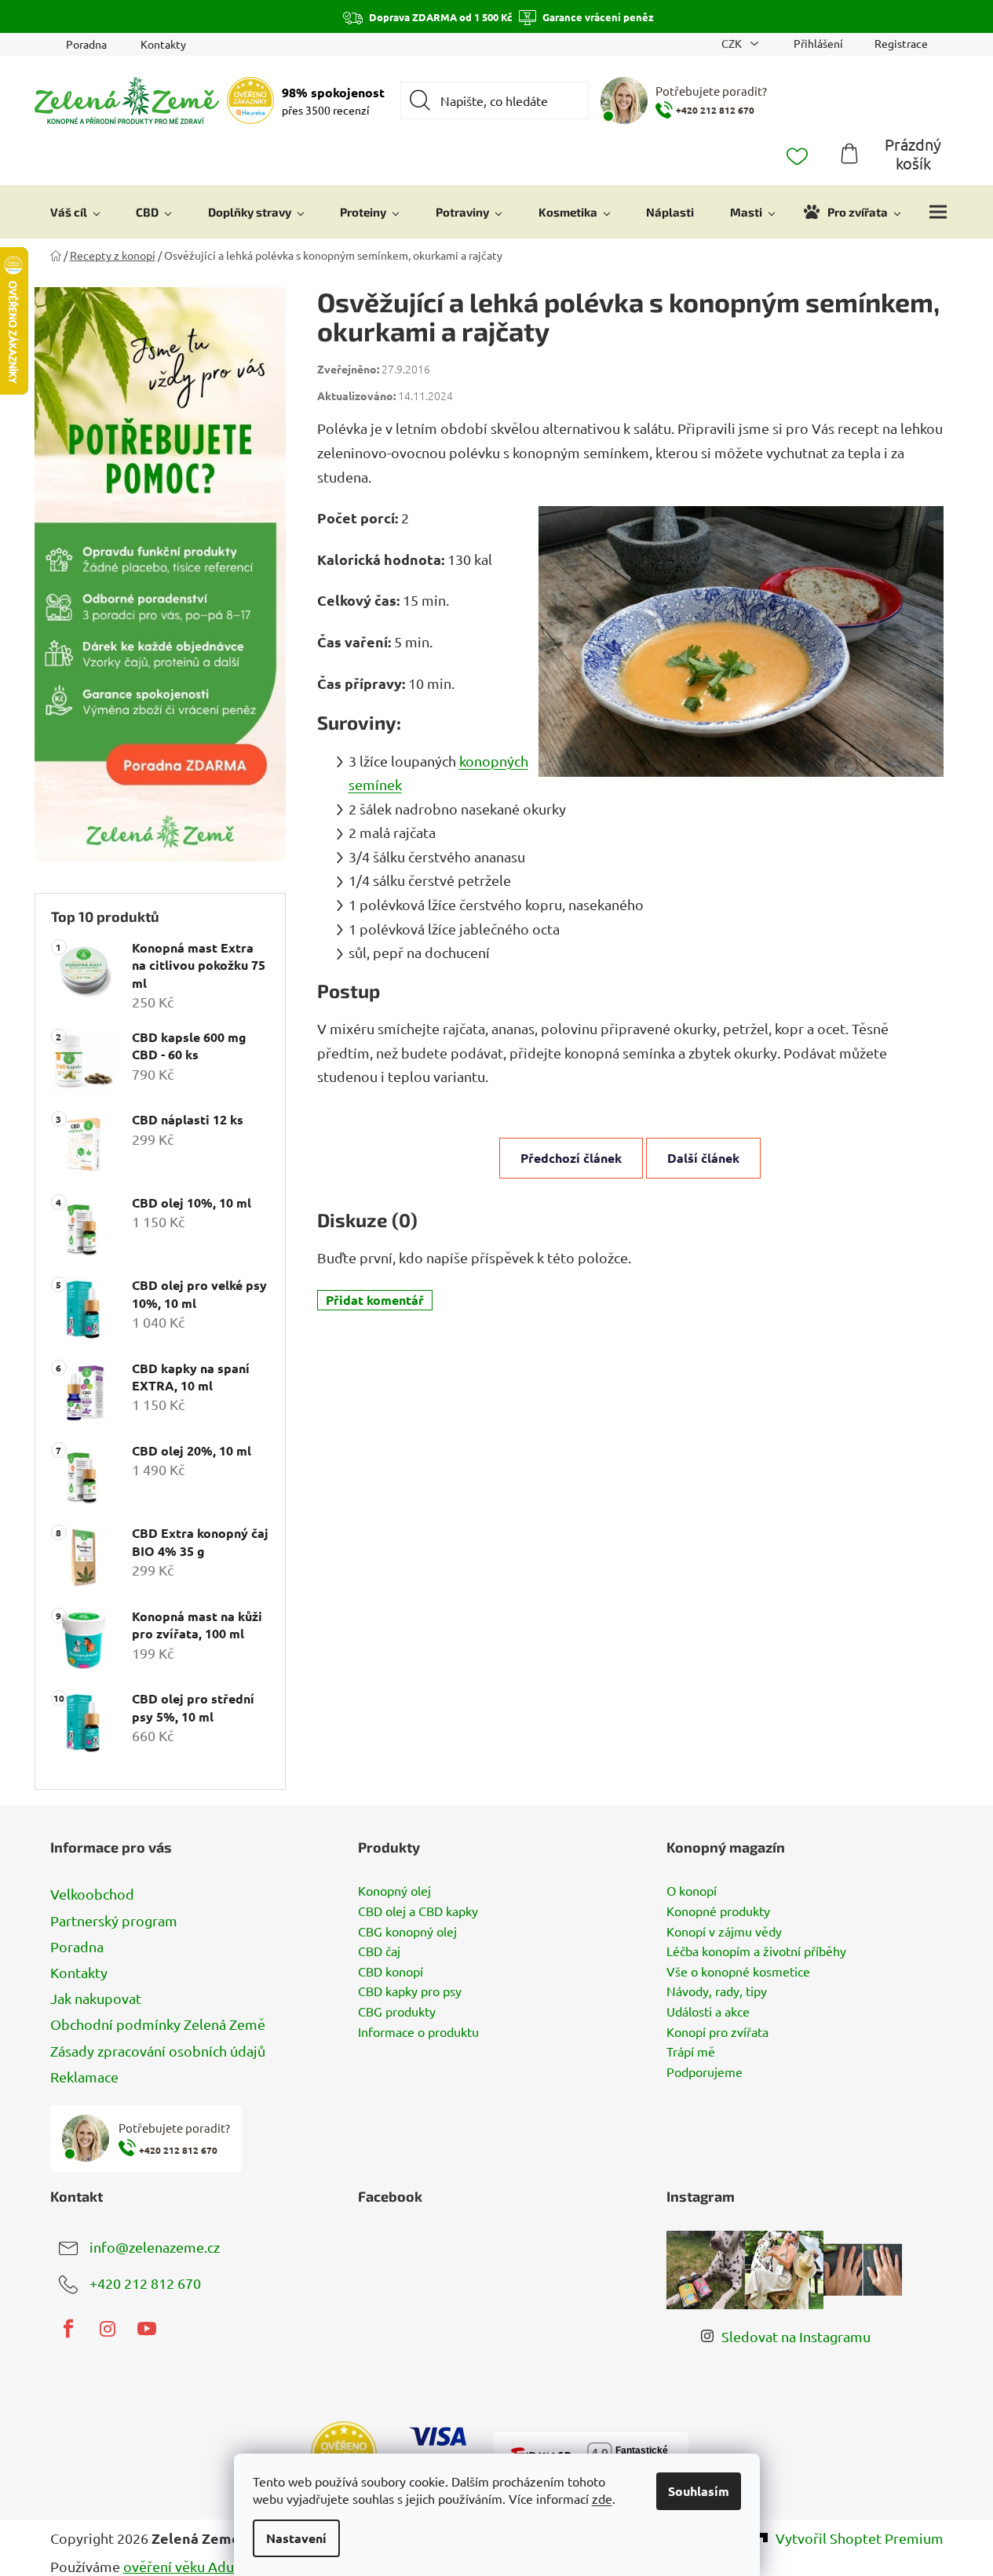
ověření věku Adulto (188, 2566)
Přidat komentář (375, 1300)
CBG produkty (397, 2012)
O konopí (692, 1891)
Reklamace (84, 2077)
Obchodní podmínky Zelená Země (158, 2024)
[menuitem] (75, 212)
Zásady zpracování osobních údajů (158, 2051)
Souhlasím (699, 2491)
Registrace (901, 43)
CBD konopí (391, 1972)
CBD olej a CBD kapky (418, 1911)
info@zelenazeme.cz (155, 2246)
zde (602, 2498)
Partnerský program (114, 1920)
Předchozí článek (571, 1158)
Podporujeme (705, 2072)
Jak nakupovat (96, 1998)
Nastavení (296, 2538)
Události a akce (708, 2012)
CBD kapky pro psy (410, 1991)
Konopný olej (394, 1891)
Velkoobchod (92, 1894)
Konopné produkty (718, 1911)
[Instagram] (108, 2329)
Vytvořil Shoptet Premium (860, 2538)
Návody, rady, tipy (717, 1991)
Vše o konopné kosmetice (738, 1972)
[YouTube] (147, 2329)
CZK (733, 43)
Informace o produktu (418, 2032)
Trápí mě (691, 2052)
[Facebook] (68, 2329)
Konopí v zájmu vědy (724, 1932)
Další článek (703, 1158)
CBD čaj (379, 1951)
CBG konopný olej (407, 1932)
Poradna (86, 44)
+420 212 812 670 (145, 2282)
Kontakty (163, 44)
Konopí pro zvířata (717, 2032)
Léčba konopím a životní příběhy (756, 1951)
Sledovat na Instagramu (796, 2336)
